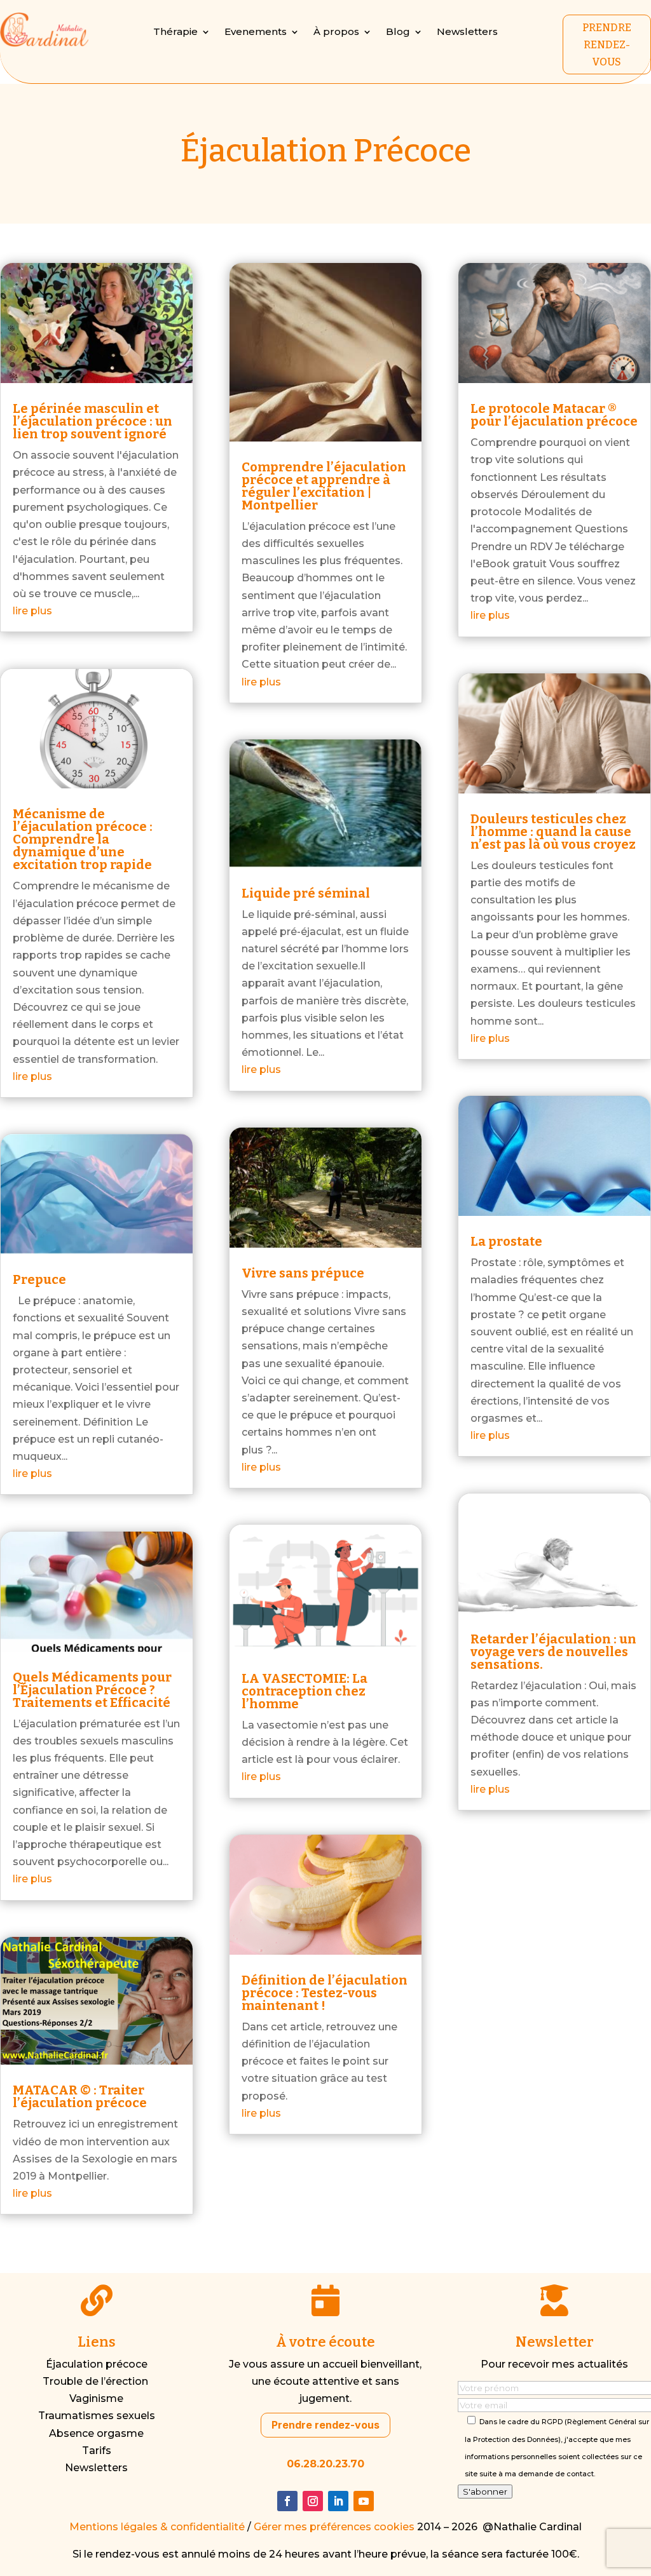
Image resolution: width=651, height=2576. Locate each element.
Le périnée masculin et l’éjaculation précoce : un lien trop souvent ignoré (93, 421)
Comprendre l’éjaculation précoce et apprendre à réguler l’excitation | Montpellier (324, 486)
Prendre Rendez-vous (607, 45)
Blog (398, 32)
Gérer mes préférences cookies (334, 2527)
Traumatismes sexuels (97, 2416)
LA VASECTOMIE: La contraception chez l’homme (305, 1691)
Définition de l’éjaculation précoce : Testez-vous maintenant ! (325, 1993)
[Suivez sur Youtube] (364, 2501)
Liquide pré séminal (306, 893)
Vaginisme (96, 2398)
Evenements (256, 32)
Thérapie (175, 32)
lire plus (32, 611)
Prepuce (39, 1279)
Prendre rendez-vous (325, 2425)
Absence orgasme (96, 2433)
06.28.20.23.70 (325, 2464)
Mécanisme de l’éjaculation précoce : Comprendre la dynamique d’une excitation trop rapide (83, 839)
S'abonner (485, 2492)
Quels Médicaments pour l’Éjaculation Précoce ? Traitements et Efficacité (92, 1690)
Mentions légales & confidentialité (157, 2527)
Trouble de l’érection (97, 2381)
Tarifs (97, 2451)
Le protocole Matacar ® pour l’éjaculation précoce (554, 415)
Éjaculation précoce (97, 2364)
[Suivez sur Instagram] (313, 2501)
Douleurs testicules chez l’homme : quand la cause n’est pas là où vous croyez (553, 832)
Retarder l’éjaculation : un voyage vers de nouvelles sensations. (553, 1652)
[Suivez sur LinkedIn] (338, 2501)
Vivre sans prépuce (303, 1273)
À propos (336, 32)
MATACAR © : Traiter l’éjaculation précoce (80, 2096)
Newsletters (467, 32)
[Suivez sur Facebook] (287, 2501)
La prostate (506, 1241)
